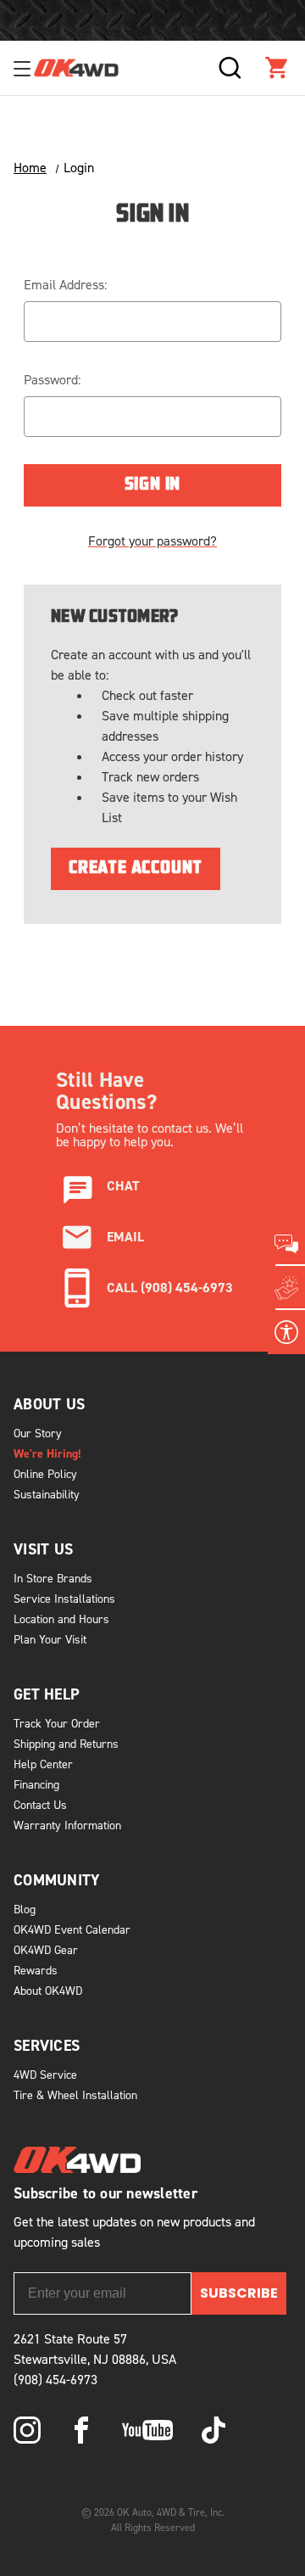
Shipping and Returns (66, 1743)
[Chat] (286, 1244)
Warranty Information (67, 1825)
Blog (25, 1909)
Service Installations (64, 1598)
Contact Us (40, 1804)
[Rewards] (286, 1288)
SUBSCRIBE (239, 2293)
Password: (52, 379)
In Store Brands (53, 1578)
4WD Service (45, 2074)
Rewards (36, 1970)
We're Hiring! (47, 1453)
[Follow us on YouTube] (147, 2430)
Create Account (136, 869)
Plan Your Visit (50, 1639)
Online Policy (45, 1473)
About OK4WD (48, 1990)
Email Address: (65, 284)
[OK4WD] (76, 68)
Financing (36, 1784)
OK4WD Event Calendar (72, 1929)
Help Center (43, 1764)
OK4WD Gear (46, 1949)
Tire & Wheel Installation (75, 2094)
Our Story (38, 1433)
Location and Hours (61, 1618)
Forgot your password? (152, 540)
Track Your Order (57, 1723)
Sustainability (47, 1494)
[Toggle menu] (24, 68)
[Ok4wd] (27, 2430)
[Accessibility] (286, 1332)
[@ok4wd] (213, 2430)
